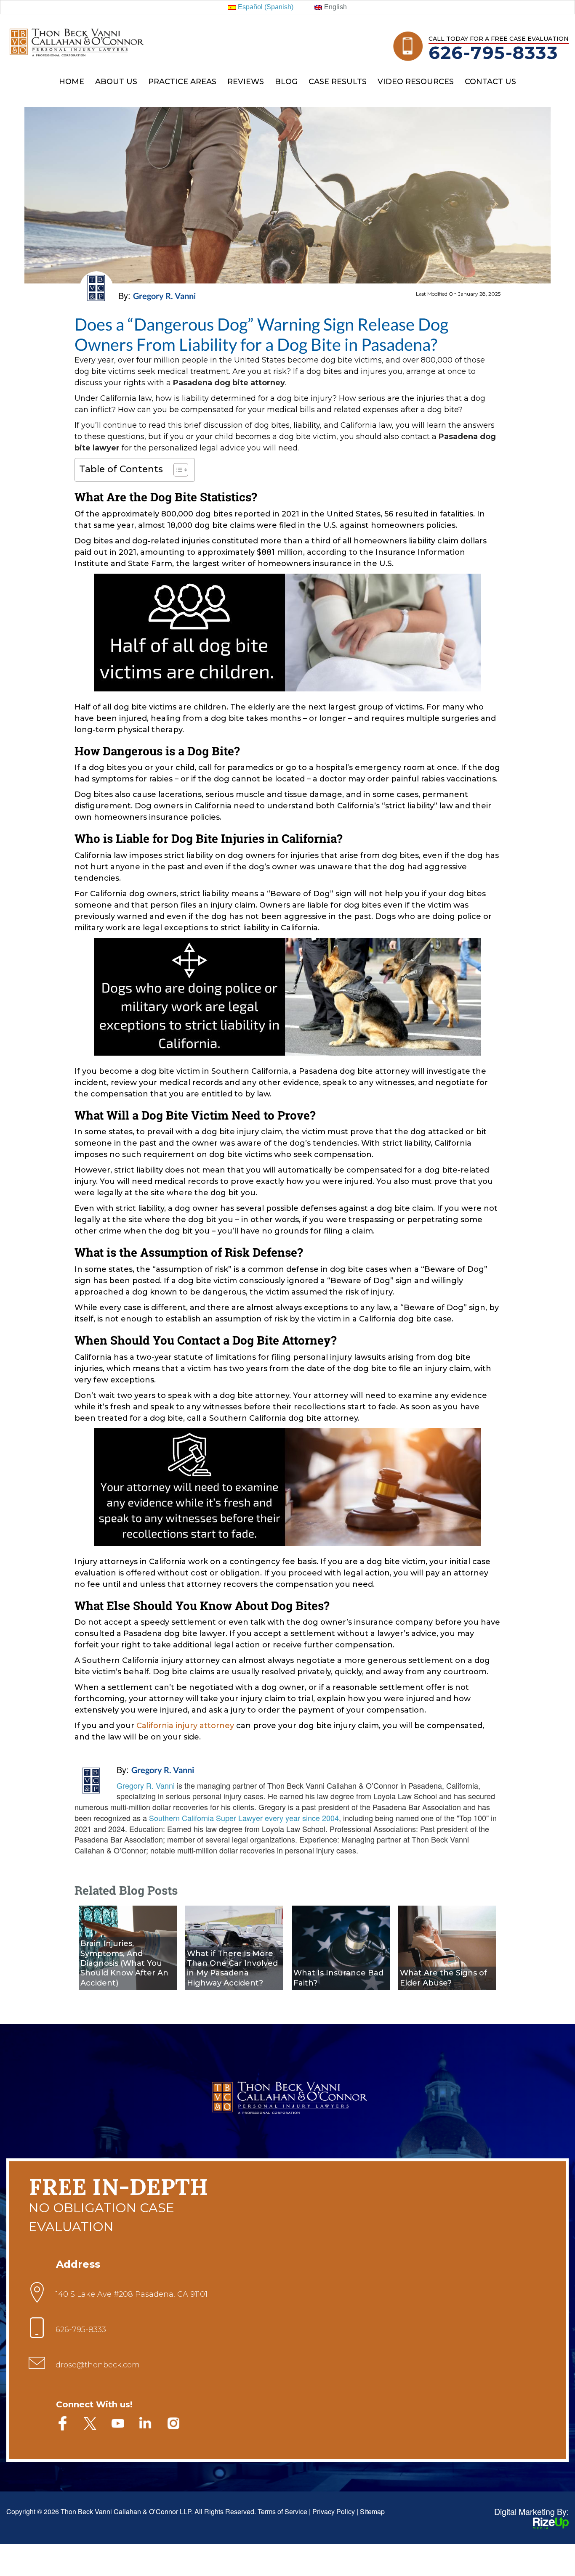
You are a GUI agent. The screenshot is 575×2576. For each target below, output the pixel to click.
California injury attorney (185, 1726)
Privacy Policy (334, 2511)
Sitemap (372, 2511)
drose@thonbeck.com (98, 2365)
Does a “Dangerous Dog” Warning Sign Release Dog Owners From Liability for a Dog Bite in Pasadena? (261, 334)
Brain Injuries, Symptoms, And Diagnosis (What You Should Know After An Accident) (124, 1963)
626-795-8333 (493, 53)
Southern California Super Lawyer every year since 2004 (244, 1818)
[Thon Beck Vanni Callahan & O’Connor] (76, 30)
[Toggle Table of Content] (177, 470)
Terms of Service (282, 2511)
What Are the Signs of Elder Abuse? (443, 1978)
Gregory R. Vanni (163, 1770)
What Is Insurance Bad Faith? (338, 1978)
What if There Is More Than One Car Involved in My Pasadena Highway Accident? (232, 1968)
